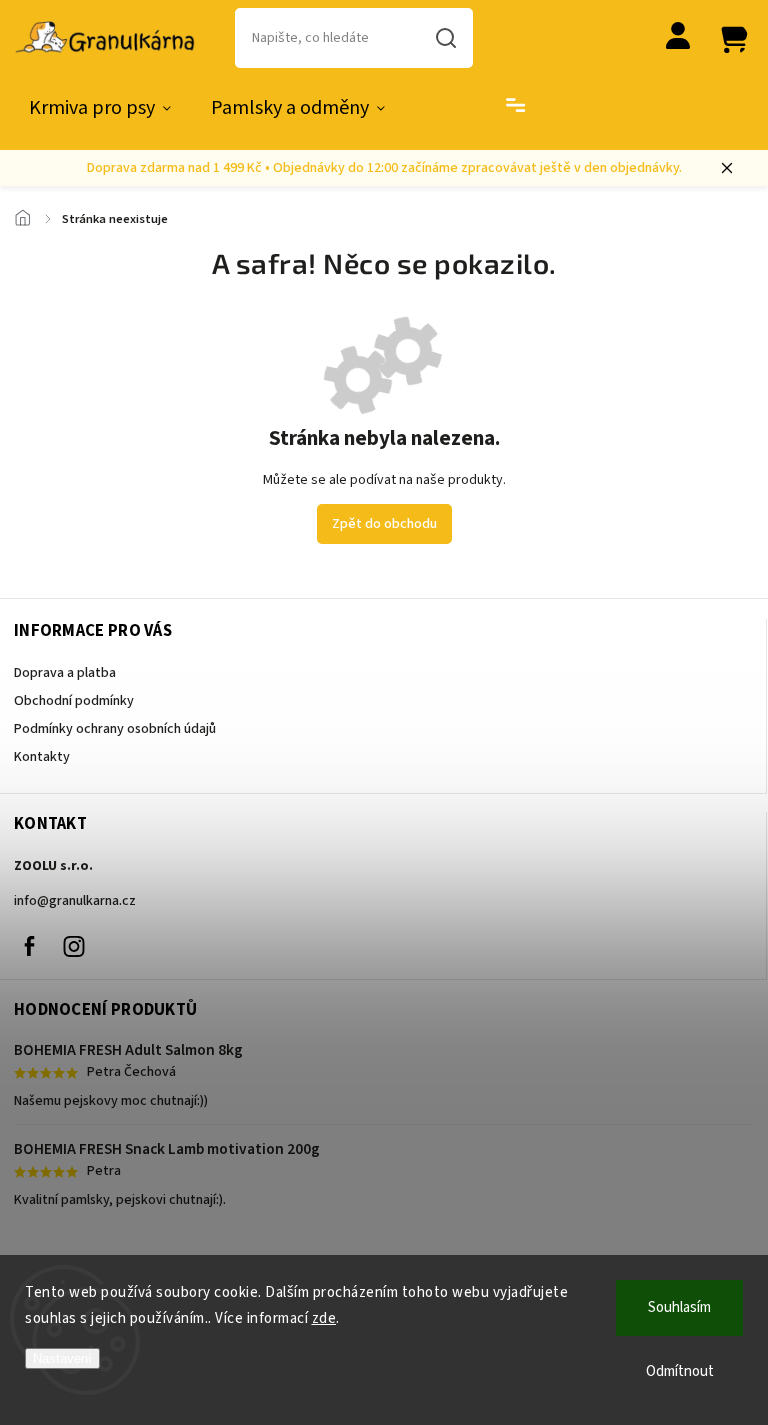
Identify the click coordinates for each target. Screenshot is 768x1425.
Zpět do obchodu (384, 524)
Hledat (446, 38)
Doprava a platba (65, 673)
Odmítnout (680, 1371)
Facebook (29, 946)
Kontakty (42, 757)
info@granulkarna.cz (75, 901)
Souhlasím (679, 1307)
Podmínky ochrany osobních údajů (115, 729)
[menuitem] (100, 108)
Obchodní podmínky (74, 701)
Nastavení (62, 1358)
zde (324, 1318)
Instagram (74, 946)
